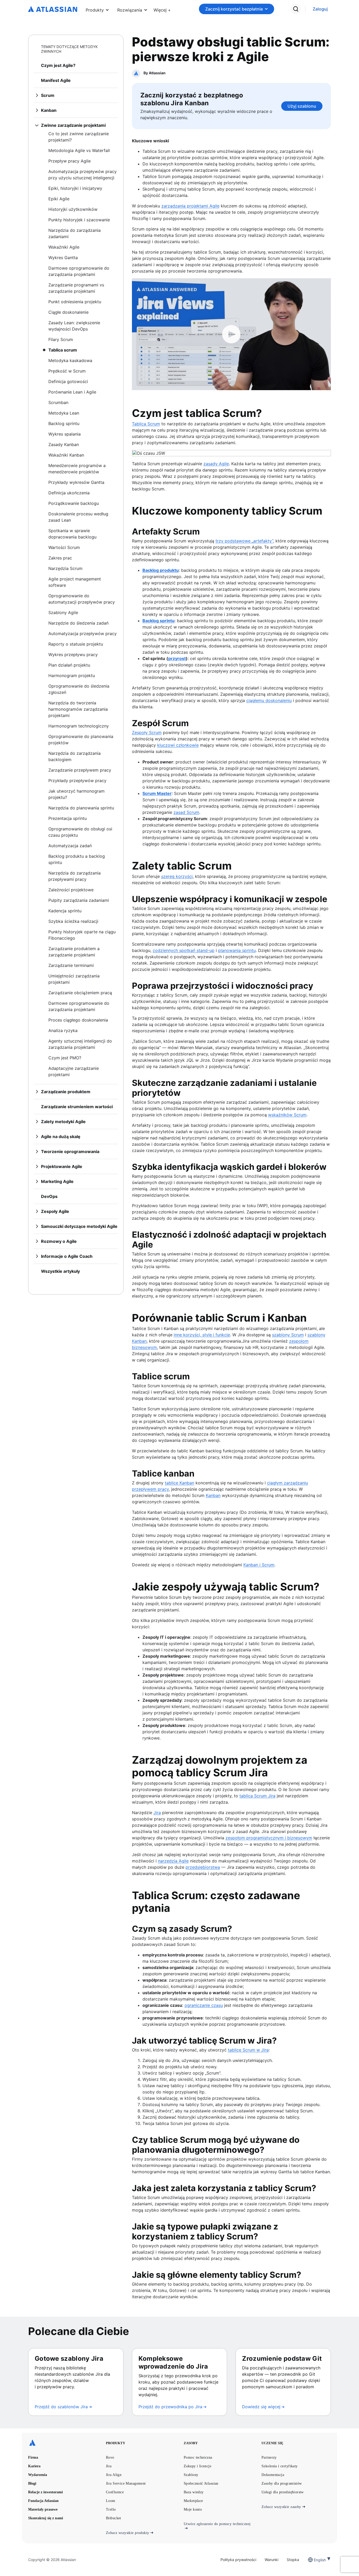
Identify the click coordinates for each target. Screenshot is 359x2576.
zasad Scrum (186, 812)
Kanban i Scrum (259, 1565)
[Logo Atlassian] (53, 9)
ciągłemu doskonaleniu (269, 700)
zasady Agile (216, 464)
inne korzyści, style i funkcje (202, 1335)
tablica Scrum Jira (257, 1796)
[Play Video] (231, 334)
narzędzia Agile (173, 1861)
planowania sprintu (237, 950)
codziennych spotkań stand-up (184, 950)
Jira (157, 1813)
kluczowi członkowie (178, 745)
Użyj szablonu (302, 106)
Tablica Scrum (146, 424)
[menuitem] (162, 9)
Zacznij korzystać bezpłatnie (234, 9)
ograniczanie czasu (204, 2005)
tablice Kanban (179, 1483)
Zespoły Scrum (147, 732)
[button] (162, 9)
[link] (320, 9)
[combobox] (314, 2560)
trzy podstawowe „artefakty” (244, 541)
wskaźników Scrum (287, 1115)
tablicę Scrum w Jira (248, 2050)
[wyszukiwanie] (296, 9)
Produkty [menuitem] (95, 10)
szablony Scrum (288, 1335)
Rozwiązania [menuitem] (130, 10)
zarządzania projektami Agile (190, 206)
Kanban (213, 1495)
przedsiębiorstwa (203, 1867)
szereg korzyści (177, 876)
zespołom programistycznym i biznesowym (269, 1838)
